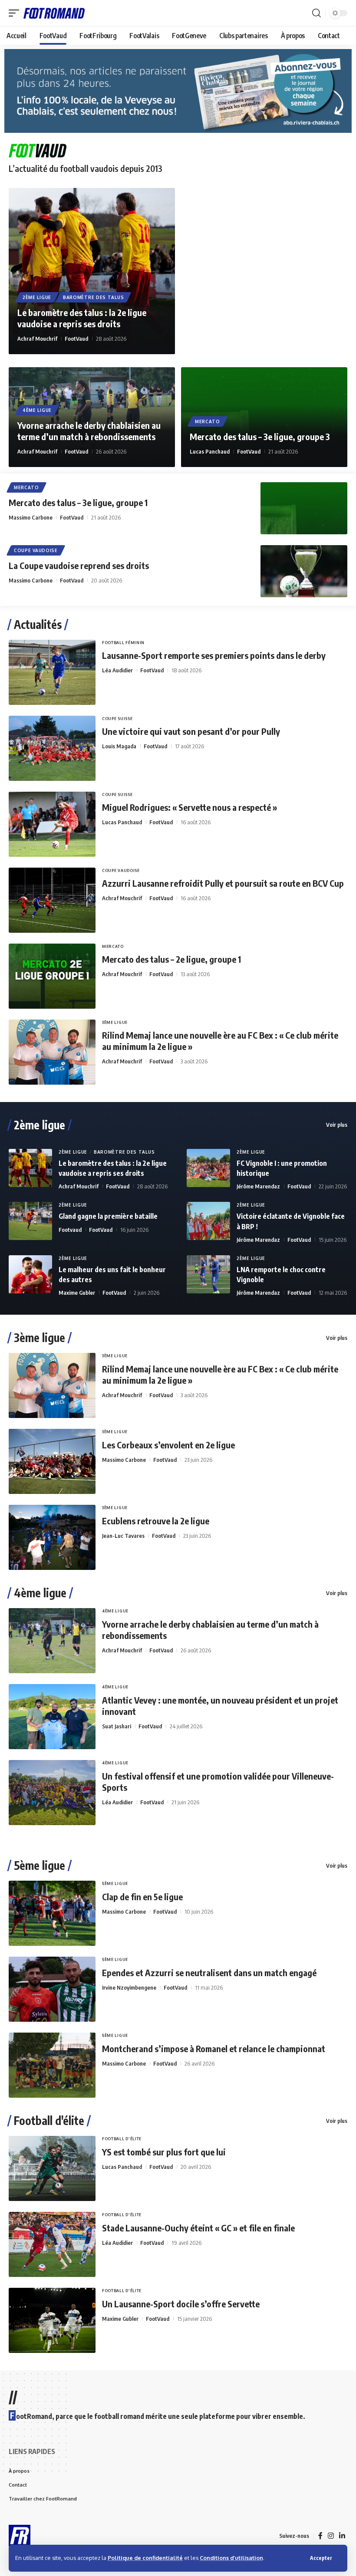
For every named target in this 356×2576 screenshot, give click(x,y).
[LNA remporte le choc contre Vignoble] (208, 1274)
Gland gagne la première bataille (108, 1216)
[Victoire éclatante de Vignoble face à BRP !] (208, 1221)
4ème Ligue (37, 410)
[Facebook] (320, 2536)
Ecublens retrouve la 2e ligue (156, 1521)
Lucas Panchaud (210, 451)
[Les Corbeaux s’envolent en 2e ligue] (52, 1461)
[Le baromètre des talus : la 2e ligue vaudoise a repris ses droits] (92, 271)
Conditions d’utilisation (231, 2558)
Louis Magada (119, 746)
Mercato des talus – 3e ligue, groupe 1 (78, 502)
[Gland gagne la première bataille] (30, 1221)
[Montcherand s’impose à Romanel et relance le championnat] (52, 2065)
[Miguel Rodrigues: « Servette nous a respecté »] (52, 824)
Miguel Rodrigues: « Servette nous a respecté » (190, 807)
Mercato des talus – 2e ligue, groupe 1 (171, 959)
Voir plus (337, 1125)
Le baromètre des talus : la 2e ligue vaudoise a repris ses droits (82, 318)
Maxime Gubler (77, 1293)
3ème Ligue (115, 1022)
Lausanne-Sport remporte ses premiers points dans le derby (214, 655)
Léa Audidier (117, 670)
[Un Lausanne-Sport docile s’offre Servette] (52, 2320)
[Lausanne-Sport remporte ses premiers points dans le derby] (52, 672)
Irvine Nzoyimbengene (129, 1987)
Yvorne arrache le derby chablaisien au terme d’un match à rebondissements (89, 431)
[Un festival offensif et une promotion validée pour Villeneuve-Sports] (52, 1793)
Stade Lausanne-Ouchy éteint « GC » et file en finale (198, 2228)
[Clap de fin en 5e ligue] (52, 1913)
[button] (321, 2558)
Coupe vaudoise (36, 550)
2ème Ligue (37, 297)
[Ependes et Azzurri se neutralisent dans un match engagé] (52, 1989)
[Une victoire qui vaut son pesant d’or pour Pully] (52, 748)
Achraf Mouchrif (37, 339)
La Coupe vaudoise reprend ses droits (79, 565)
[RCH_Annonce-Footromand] (178, 90)
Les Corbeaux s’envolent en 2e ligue (168, 1445)
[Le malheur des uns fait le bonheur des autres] (30, 1274)
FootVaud (76, 339)
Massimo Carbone (31, 517)
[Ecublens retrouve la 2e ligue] (52, 1537)
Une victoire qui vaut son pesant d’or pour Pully (191, 731)
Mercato (208, 421)
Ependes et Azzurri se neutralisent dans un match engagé (209, 1972)
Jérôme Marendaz (258, 1186)
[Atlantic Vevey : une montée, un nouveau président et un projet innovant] (52, 1717)
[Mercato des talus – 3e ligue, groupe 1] (304, 508)
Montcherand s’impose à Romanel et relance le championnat (214, 2048)
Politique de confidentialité (145, 2558)
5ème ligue (40, 1865)
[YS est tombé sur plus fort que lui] (52, 2168)
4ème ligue (40, 1593)
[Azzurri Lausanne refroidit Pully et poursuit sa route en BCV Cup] (52, 900)
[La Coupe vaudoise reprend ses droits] (304, 571)
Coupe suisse (117, 719)
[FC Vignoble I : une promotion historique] (208, 1168)
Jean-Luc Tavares (123, 1536)
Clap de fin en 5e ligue (142, 1897)
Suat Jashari (117, 1726)
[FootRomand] (54, 13)
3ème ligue (40, 1338)
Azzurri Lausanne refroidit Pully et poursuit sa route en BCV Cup (223, 883)
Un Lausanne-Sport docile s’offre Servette (181, 2304)
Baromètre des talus (93, 297)
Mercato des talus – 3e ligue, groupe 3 (260, 436)
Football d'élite (49, 2121)
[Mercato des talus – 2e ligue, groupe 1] (52, 976)
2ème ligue (40, 1125)
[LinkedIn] (342, 2536)
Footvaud (70, 1230)
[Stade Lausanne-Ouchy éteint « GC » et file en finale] (52, 2244)
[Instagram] (331, 2536)
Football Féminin (123, 643)
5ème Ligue (115, 1883)
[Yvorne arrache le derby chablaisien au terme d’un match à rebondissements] (52, 1641)
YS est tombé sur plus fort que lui (164, 2152)
